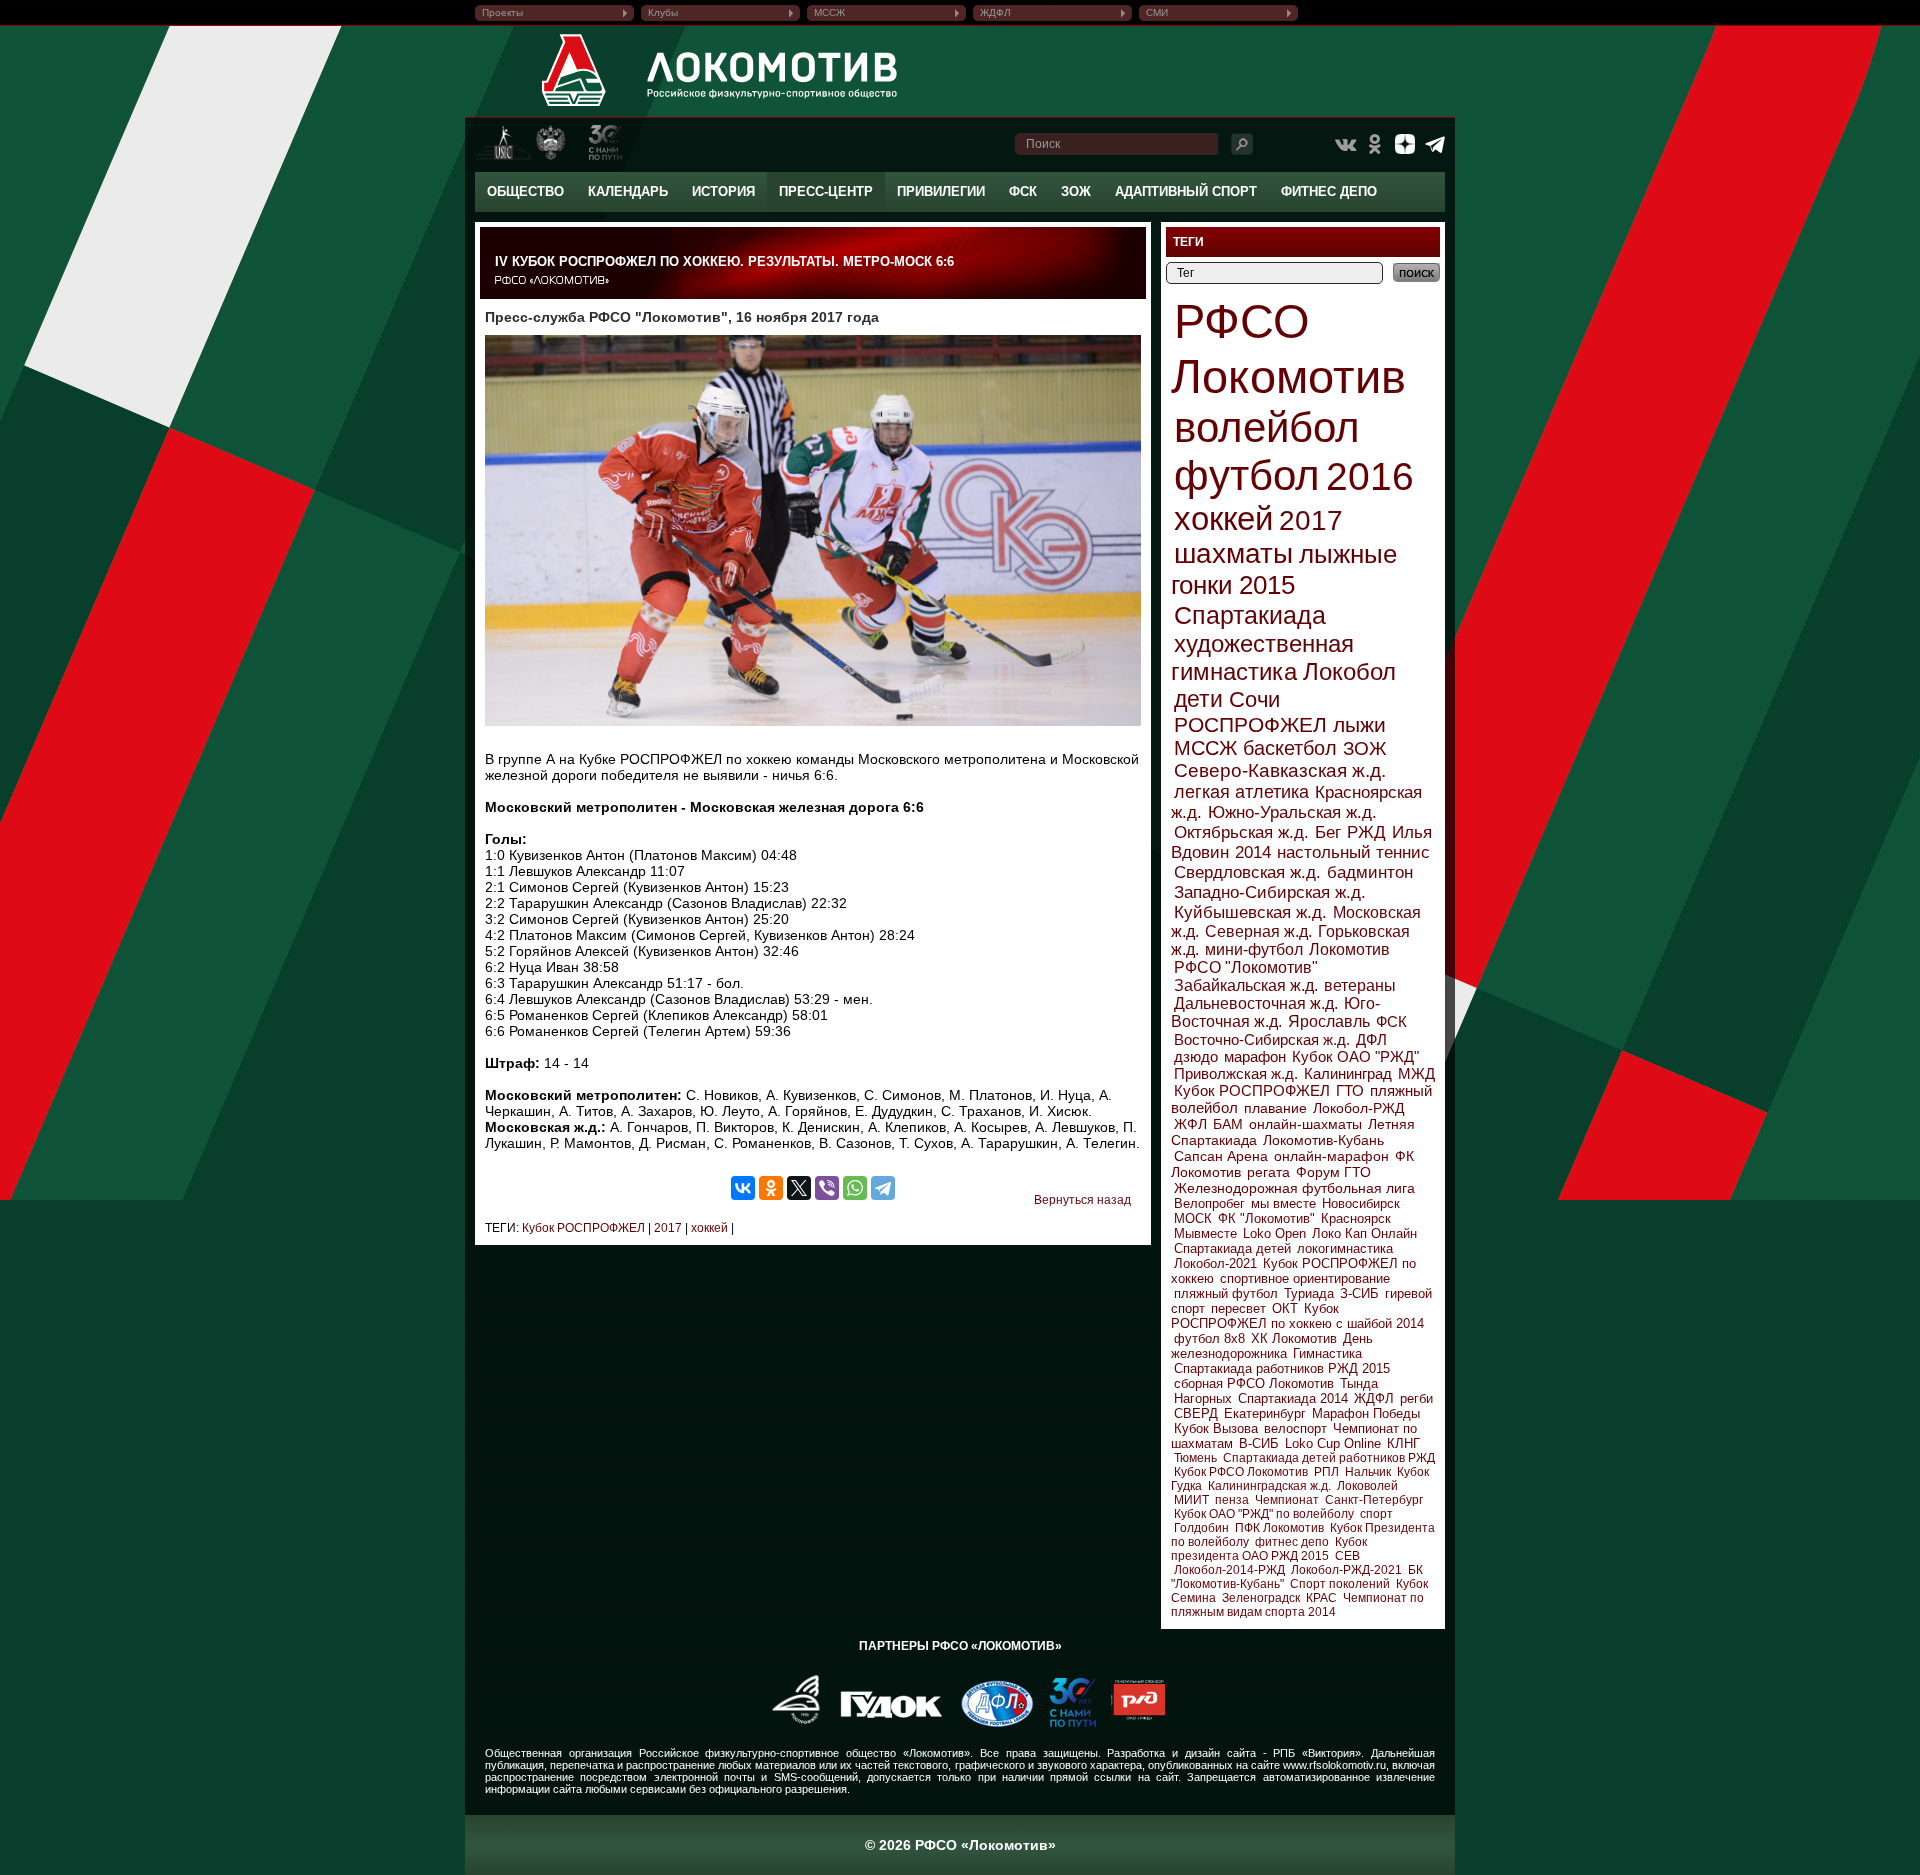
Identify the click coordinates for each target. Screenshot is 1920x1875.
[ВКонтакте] (743, 1188)
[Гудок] (884, 1723)
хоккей (708, 1228)
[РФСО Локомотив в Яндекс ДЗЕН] (1405, 144)
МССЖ (829, 12)
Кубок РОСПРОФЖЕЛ (583, 1228)
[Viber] (827, 1188)
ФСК (1023, 191)
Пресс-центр (826, 191)
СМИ (1157, 12)
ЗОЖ (1076, 191)
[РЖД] (1130, 1723)
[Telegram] (883, 1188)
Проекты (502, 12)
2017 (666, 1228)
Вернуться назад (1082, 1200)
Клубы (663, 12)
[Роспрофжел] (789, 1723)
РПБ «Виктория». (1318, 1753)
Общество (525, 191)
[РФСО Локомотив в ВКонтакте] (1345, 144)
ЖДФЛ (995, 12)
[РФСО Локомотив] (574, 106)
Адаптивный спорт (1186, 191)
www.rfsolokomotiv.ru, (1336, 1765)
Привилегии (941, 191)
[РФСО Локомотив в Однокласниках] (1375, 144)
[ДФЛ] (989, 1723)
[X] (799, 1188)
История (723, 191)
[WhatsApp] (855, 1188)
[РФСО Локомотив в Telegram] (1435, 144)
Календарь (628, 191)
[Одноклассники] (771, 1188)
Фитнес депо (1329, 191)
